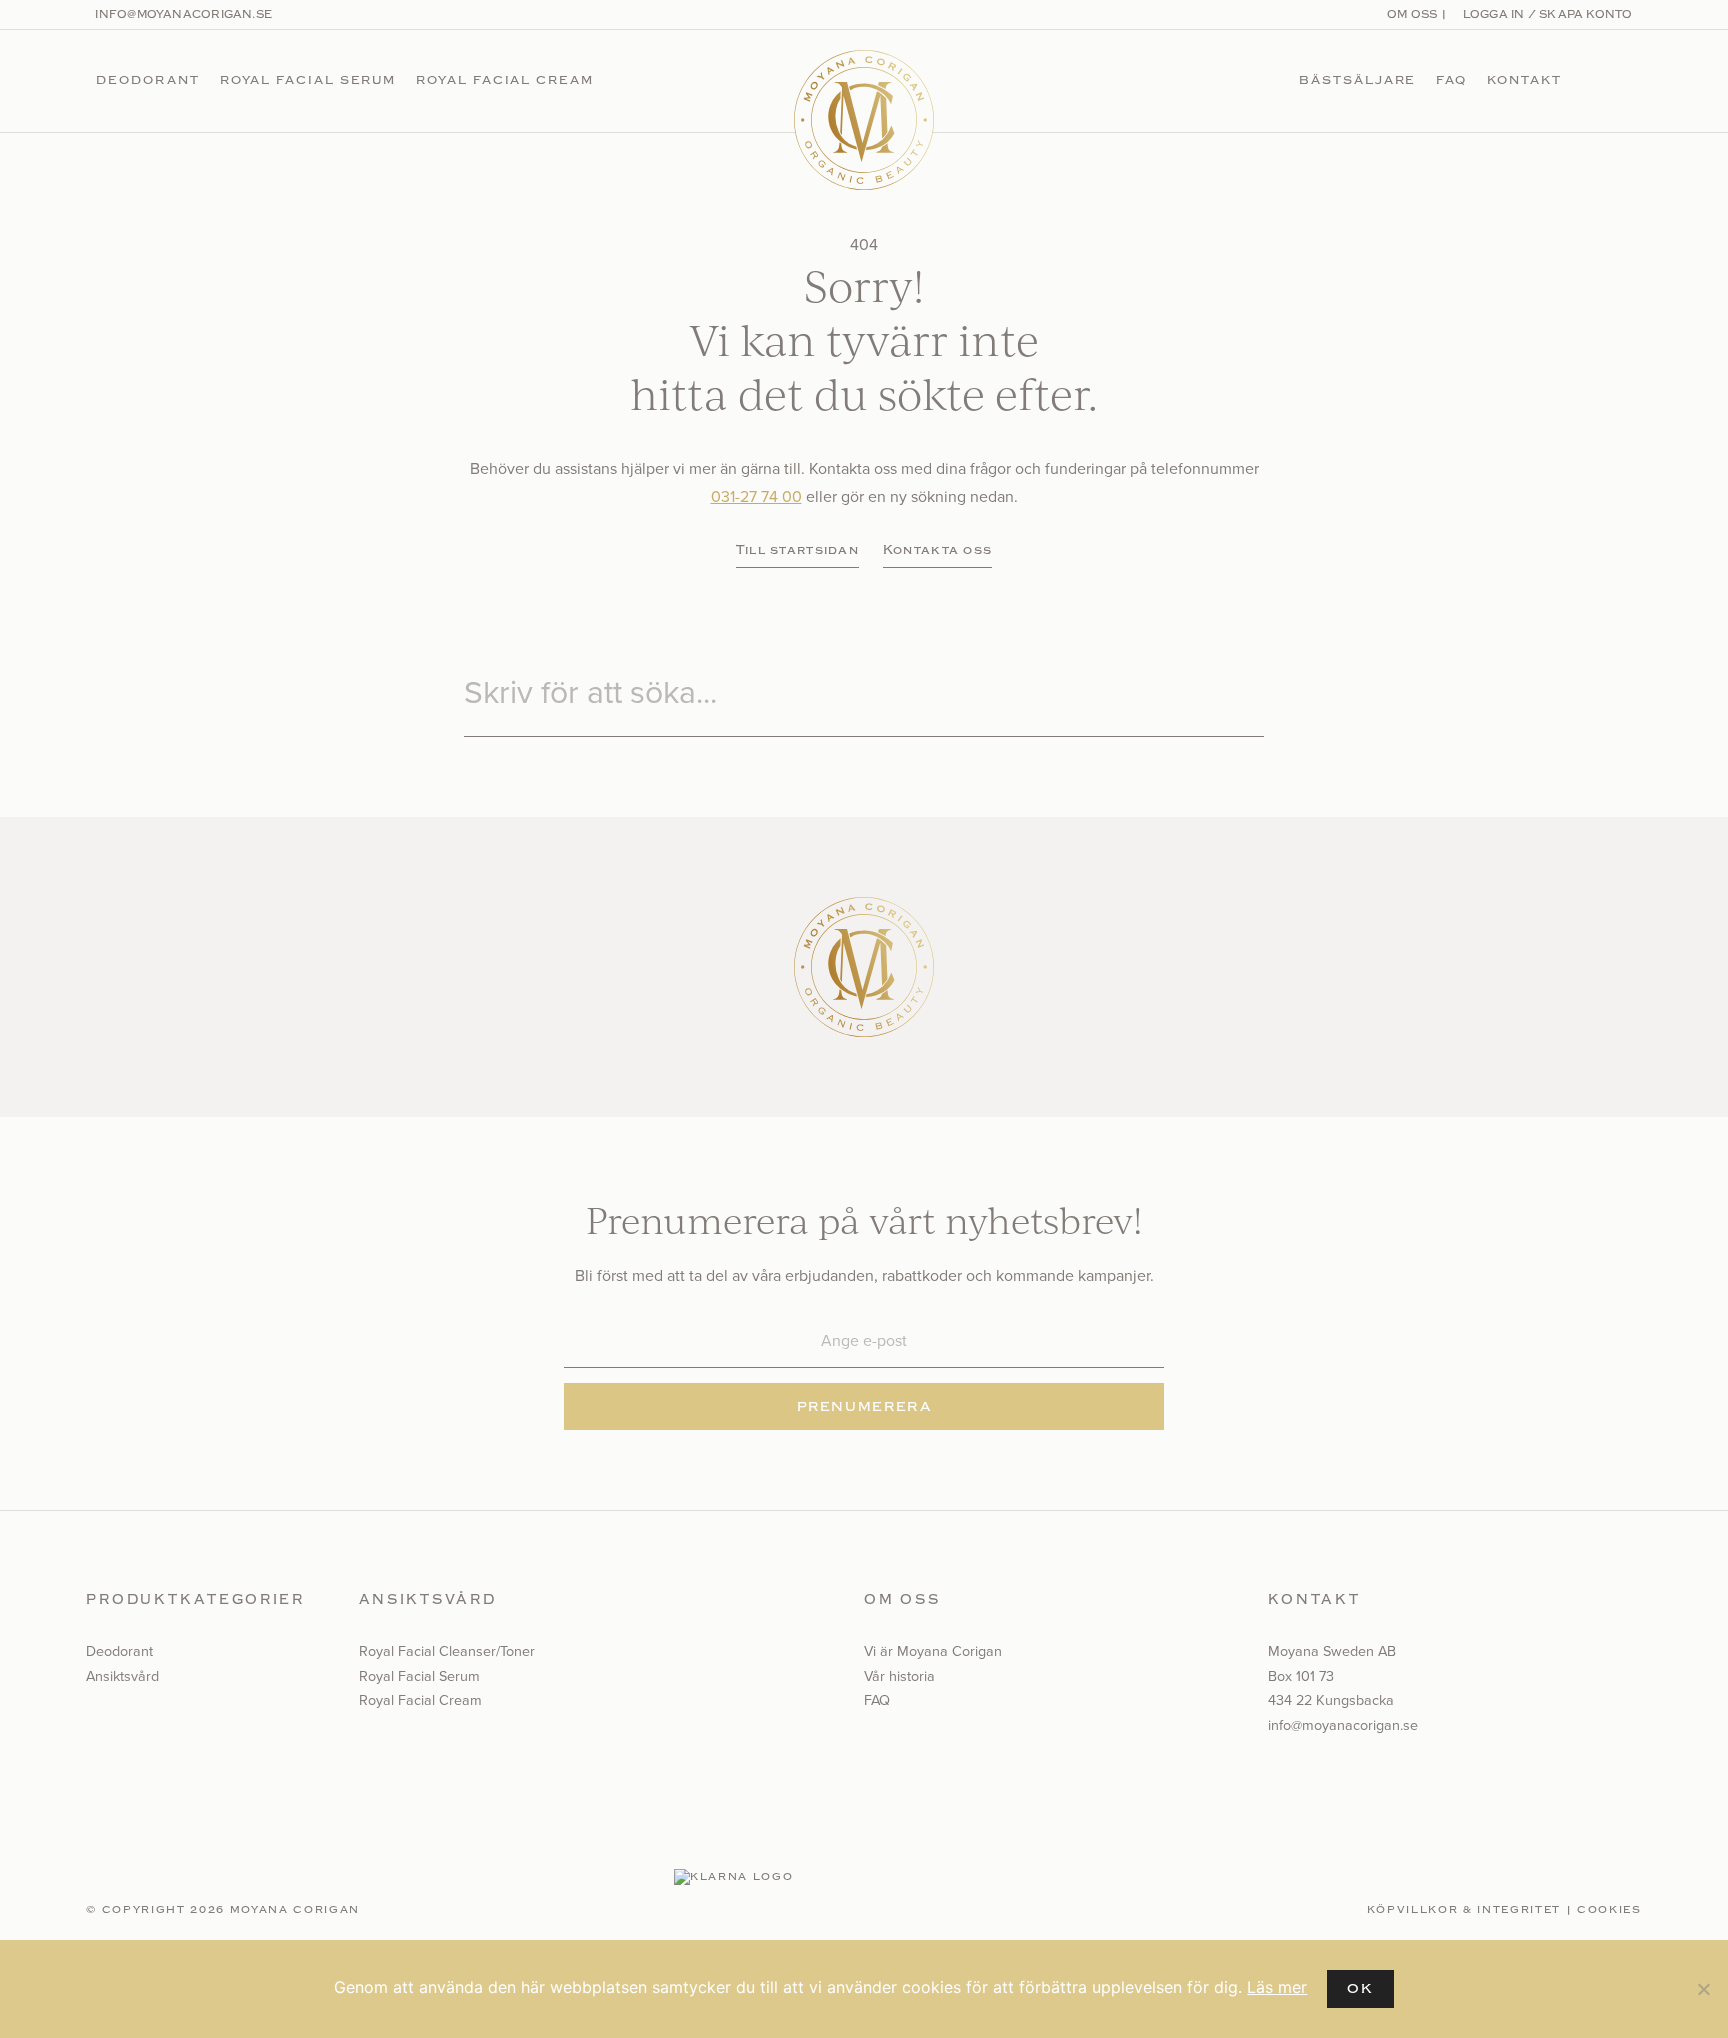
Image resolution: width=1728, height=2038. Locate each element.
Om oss (1412, 14)
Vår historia (899, 1676)
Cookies (1609, 1910)
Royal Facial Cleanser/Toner (447, 1651)
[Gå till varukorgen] (1624, 81)
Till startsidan (797, 550)
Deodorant (147, 80)
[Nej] (1703, 1989)
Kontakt (1524, 80)
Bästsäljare (1357, 80)
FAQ (1451, 80)
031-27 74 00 (756, 496)
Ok (1360, 1988)
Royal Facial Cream (505, 80)
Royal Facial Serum (308, 80)
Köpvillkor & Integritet (1464, 1910)
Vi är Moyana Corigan (933, 1651)
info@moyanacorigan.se (183, 14)
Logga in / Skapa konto (1545, 14)
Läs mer (1277, 1987)
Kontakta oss (937, 550)
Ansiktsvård (122, 1676)
